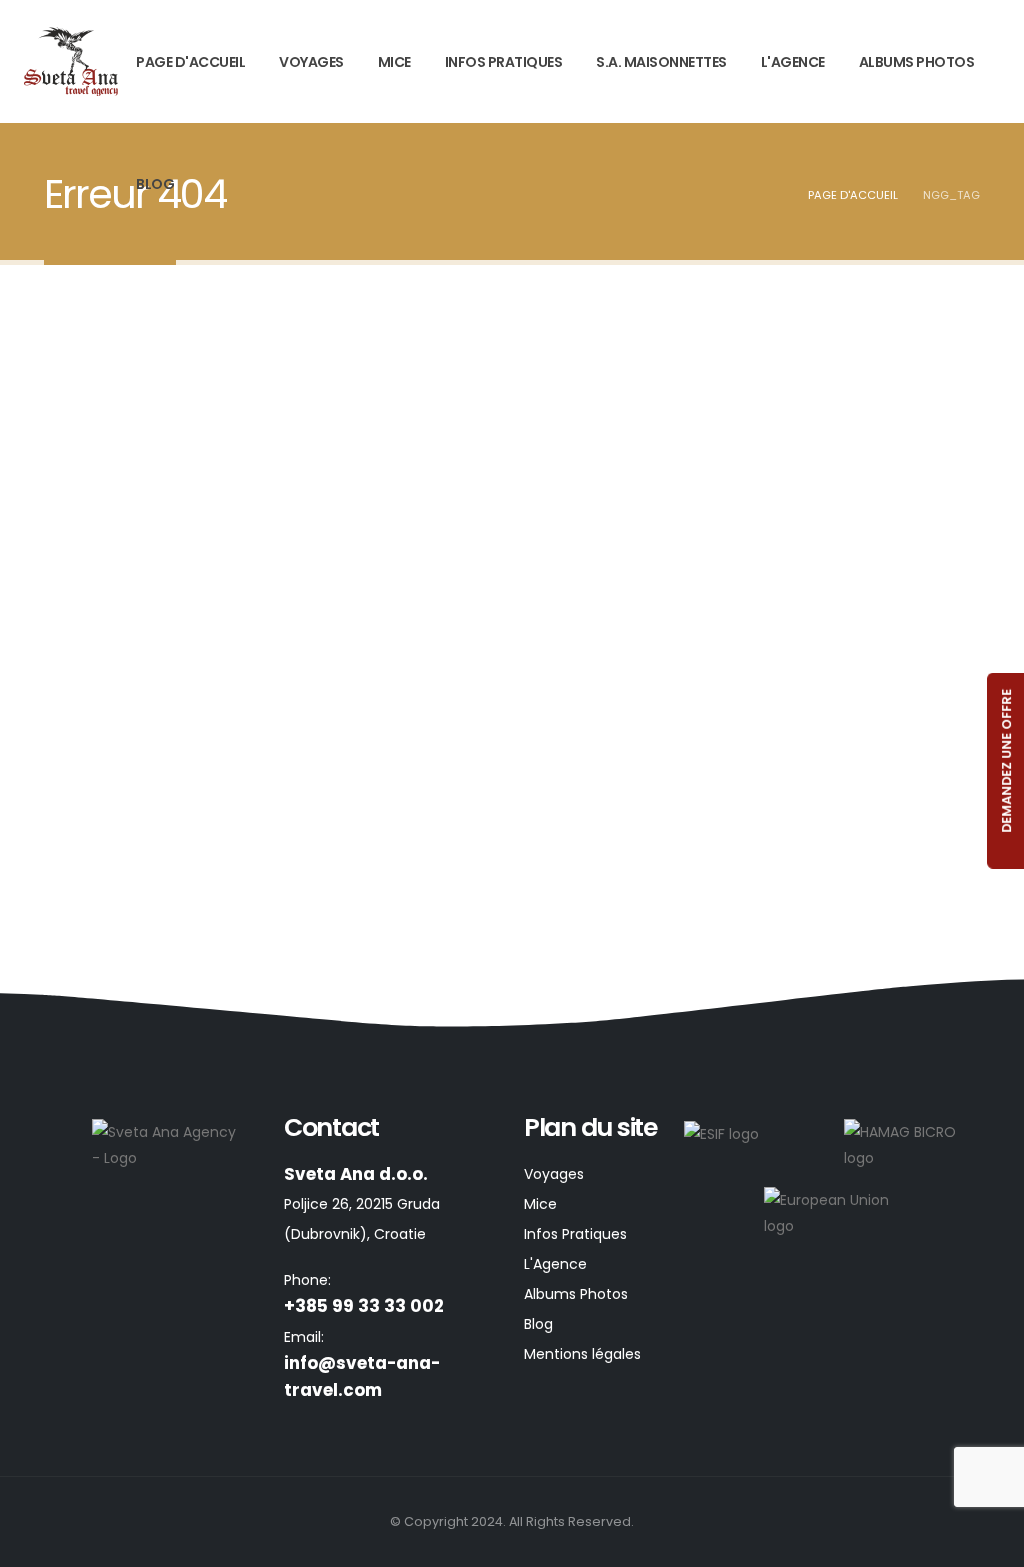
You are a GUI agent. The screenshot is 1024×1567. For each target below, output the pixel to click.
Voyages (311, 62)
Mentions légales (582, 1354)
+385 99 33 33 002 (364, 1306)
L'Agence (793, 62)
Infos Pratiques (504, 62)
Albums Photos (917, 62)
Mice (394, 62)
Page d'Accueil (190, 62)
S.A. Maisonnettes (661, 62)
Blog (155, 184)
